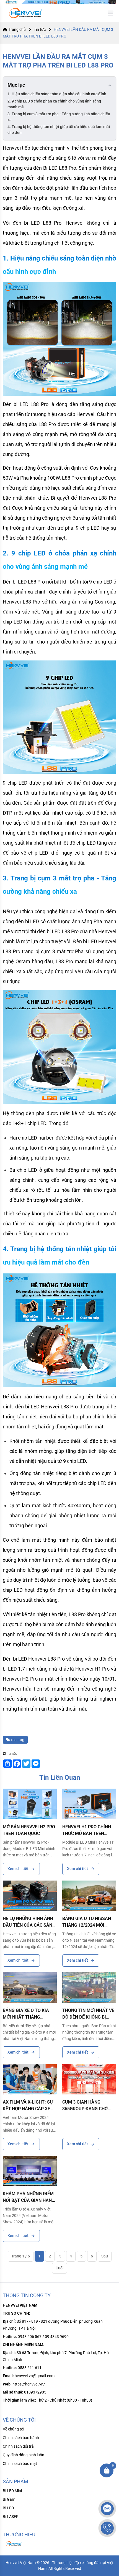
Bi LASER (11, 2517)
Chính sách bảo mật (20, 2464)
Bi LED (8, 2508)
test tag (18, 1740)
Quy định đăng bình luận (24, 2455)
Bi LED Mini (12, 2491)
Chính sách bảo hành (21, 2438)
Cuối (59, 2268)
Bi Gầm (9, 2499)
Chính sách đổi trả (18, 2446)
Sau (105, 2256)
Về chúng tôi (13, 2429)
